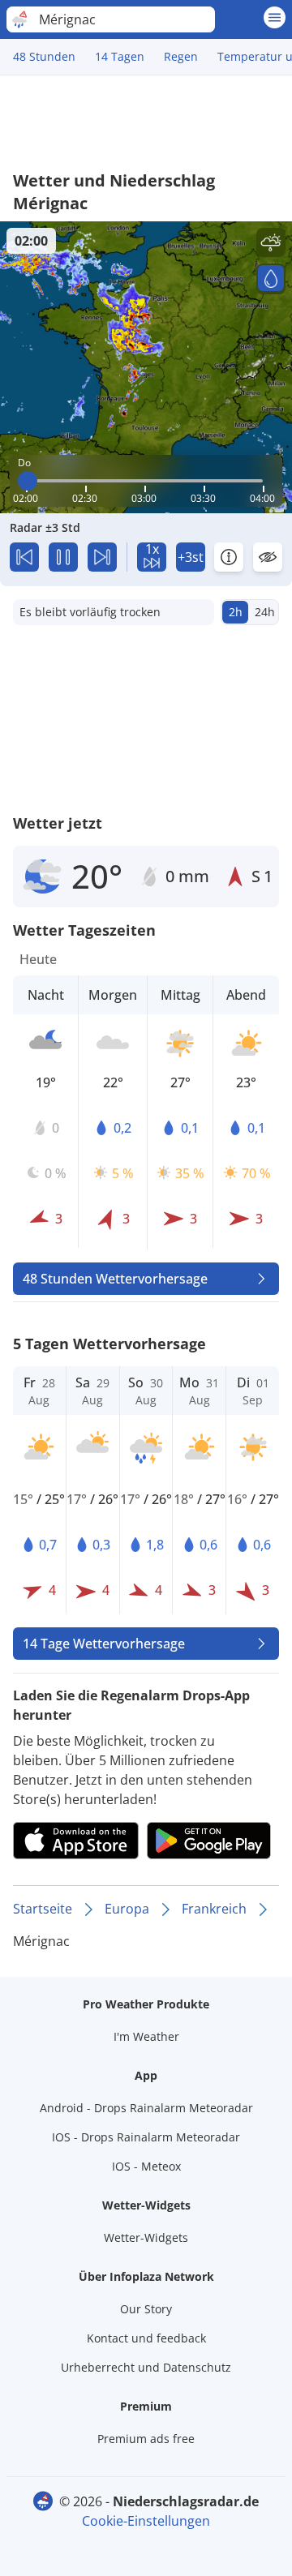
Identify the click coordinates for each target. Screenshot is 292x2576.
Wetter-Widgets (146, 2237)
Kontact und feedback (146, 2338)
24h (265, 612)
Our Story (146, 2309)
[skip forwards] (102, 557)
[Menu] (275, 17)
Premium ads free (146, 2439)
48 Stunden (44, 56)
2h (236, 612)
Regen (181, 56)
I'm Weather (146, 2036)
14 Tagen (120, 56)
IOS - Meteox (146, 2166)
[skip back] (24, 557)
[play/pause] (63, 557)
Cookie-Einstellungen (146, 2521)
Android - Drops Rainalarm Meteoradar (146, 2108)
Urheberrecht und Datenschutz (146, 2367)
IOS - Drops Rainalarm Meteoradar (146, 2137)
